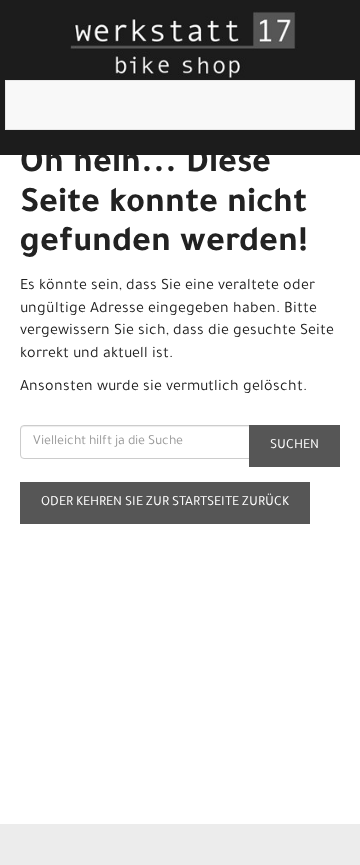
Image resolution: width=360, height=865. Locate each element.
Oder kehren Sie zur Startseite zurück (165, 503)
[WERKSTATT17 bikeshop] (184, 45)
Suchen (294, 446)
